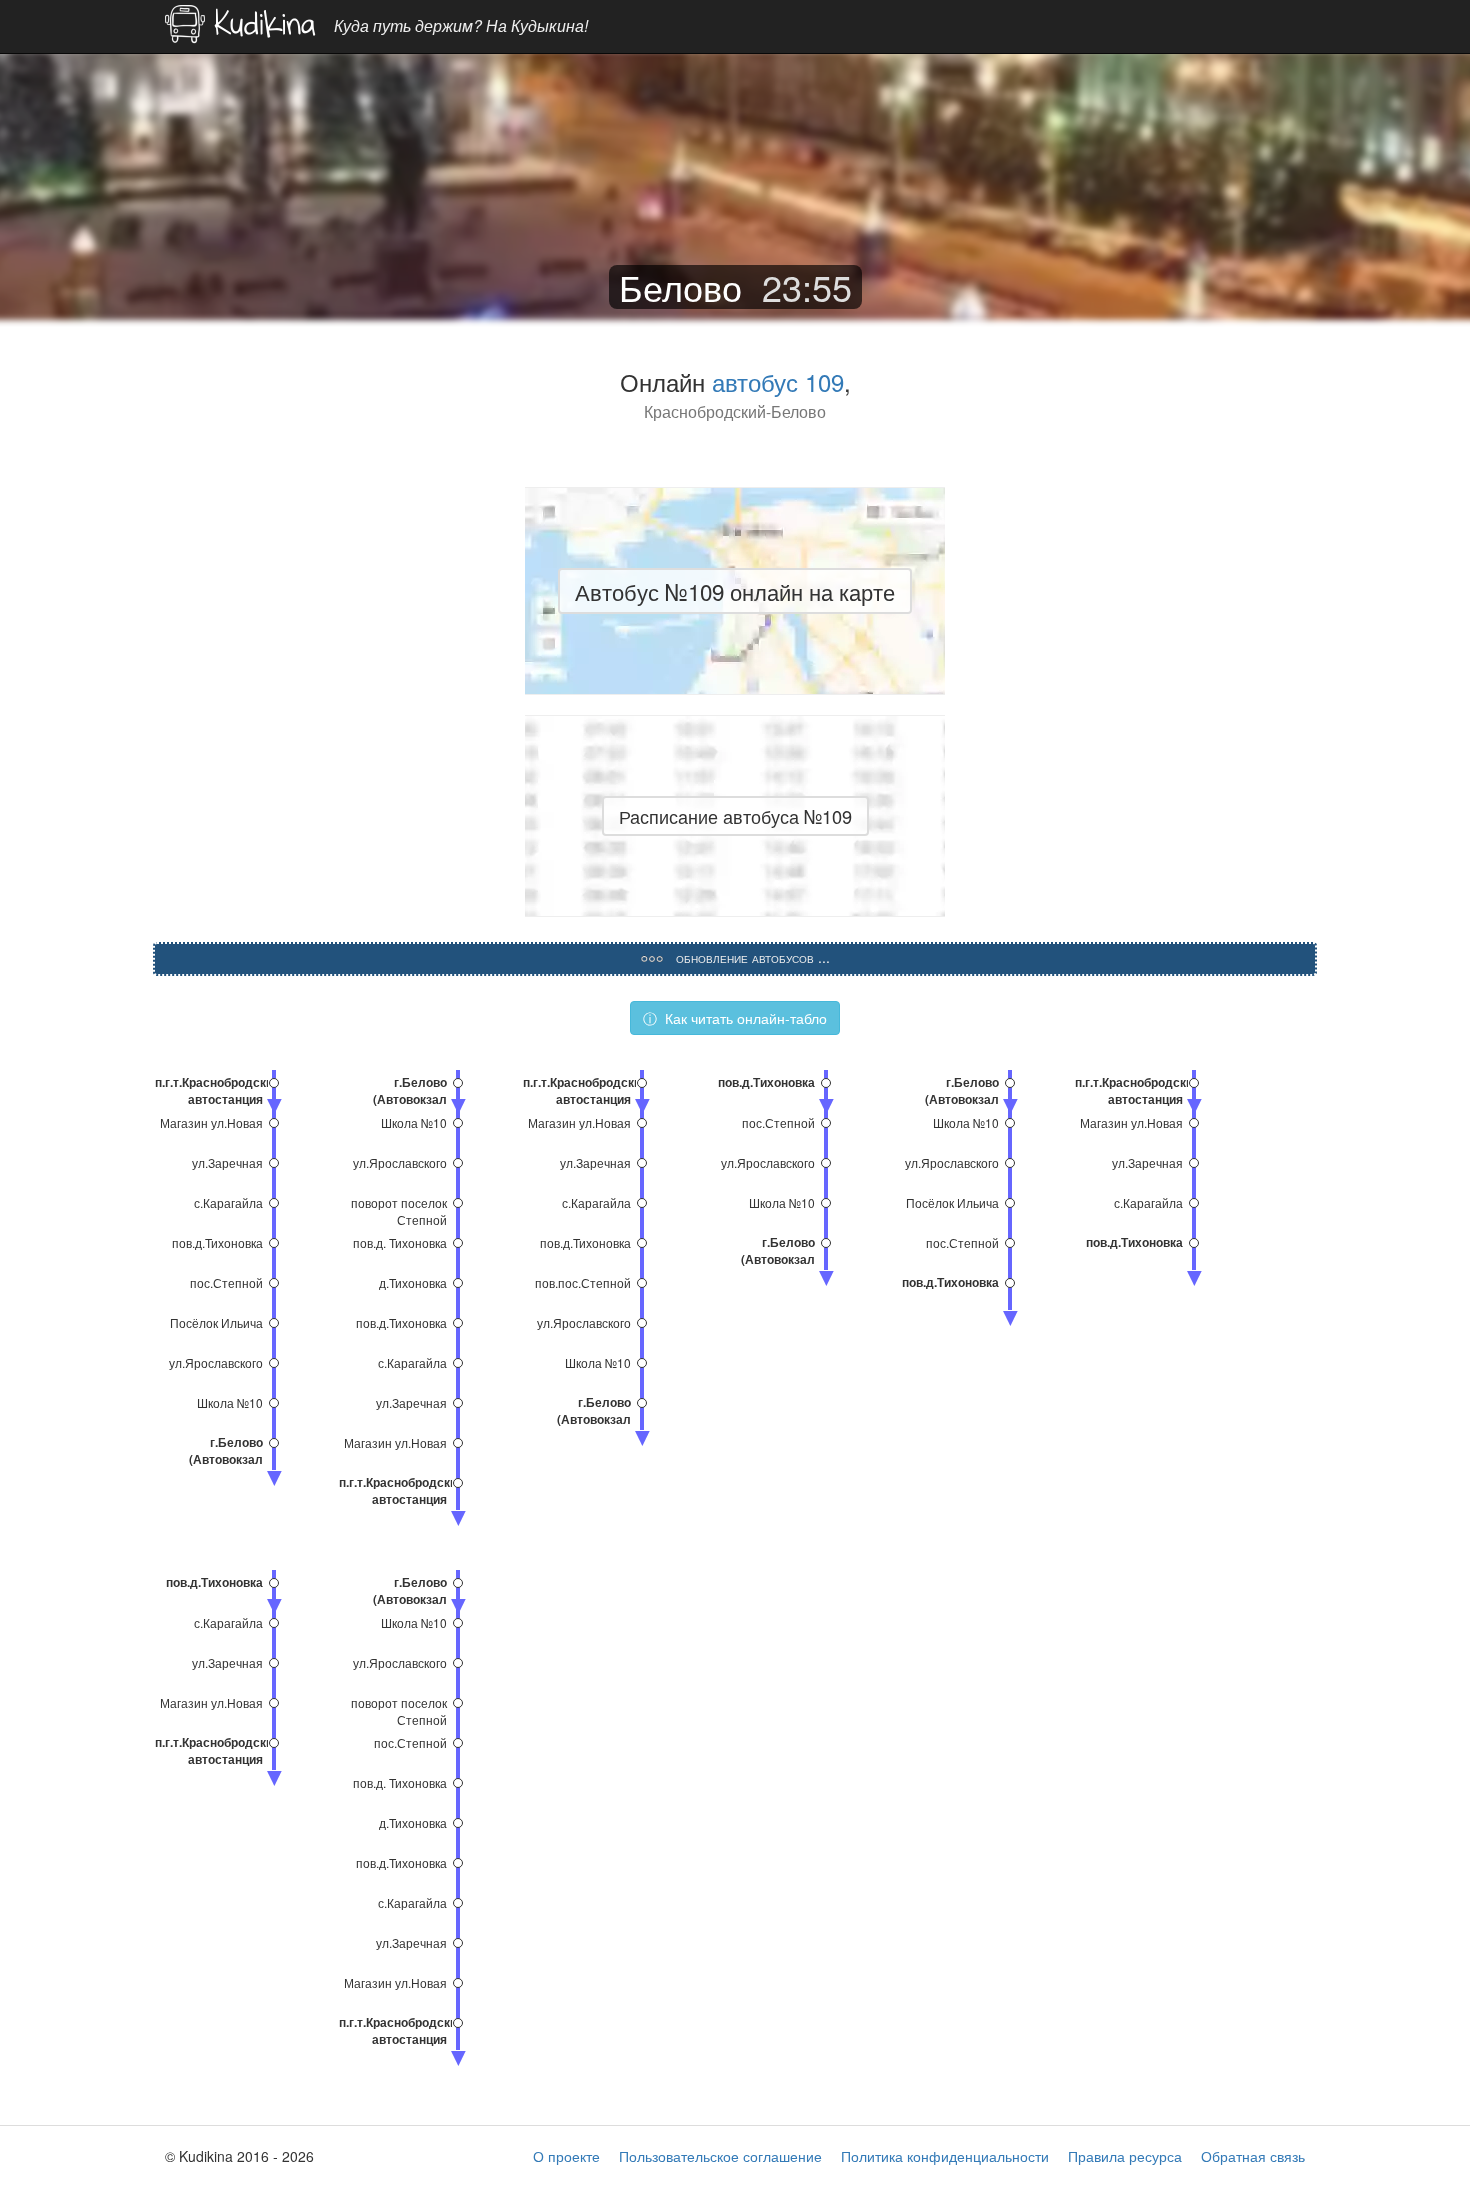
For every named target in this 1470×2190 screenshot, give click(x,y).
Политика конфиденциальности (945, 2156)
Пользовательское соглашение (720, 2156)
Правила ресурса (1125, 2156)
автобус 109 (778, 381)
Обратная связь (1253, 2156)
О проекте (566, 2156)
